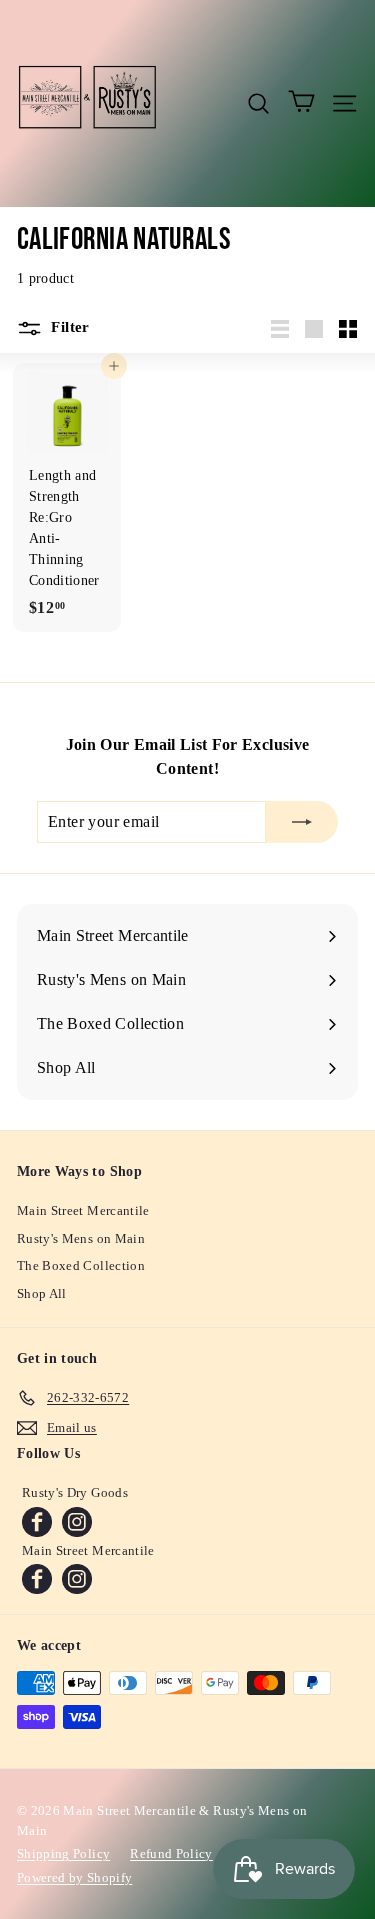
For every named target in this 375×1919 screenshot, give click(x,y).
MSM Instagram (77, 1579)
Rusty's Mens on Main (81, 1238)
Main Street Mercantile (83, 1210)
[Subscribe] (302, 822)
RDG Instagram (77, 1522)
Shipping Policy (63, 1853)
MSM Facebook (37, 1579)
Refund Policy (171, 1853)
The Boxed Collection (81, 1265)
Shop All (42, 1293)
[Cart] (301, 103)
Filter (68, 327)
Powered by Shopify (74, 1877)
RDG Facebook (37, 1522)
